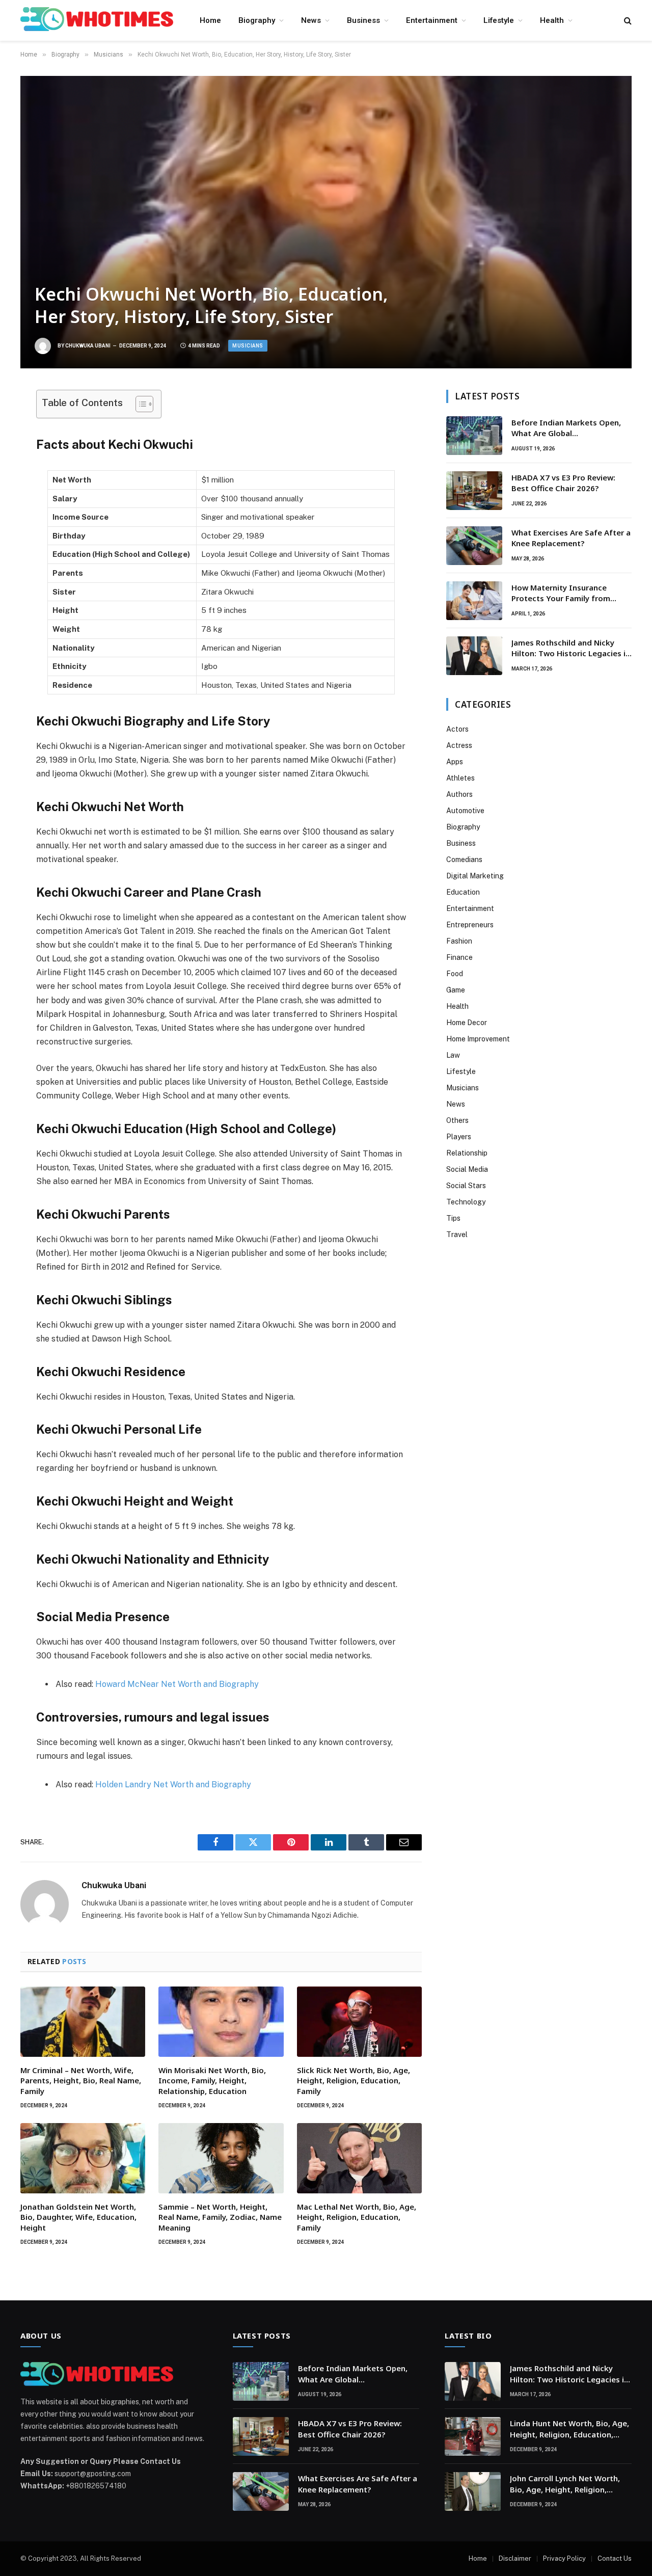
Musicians (248, 346)
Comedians (464, 860)
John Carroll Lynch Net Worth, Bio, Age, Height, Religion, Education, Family (565, 2484)
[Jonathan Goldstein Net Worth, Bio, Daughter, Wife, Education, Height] (83, 2158)
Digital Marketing (475, 876)
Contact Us (615, 2558)
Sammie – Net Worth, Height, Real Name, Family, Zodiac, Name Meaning (220, 2217)
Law (453, 1055)
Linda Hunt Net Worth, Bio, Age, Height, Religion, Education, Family (569, 2429)
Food (455, 974)
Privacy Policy (564, 2558)
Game (456, 990)
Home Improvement (478, 1039)
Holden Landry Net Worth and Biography (173, 1785)
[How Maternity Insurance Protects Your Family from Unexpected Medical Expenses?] (474, 601)
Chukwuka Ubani (88, 346)
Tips (453, 1218)
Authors (459, 794)
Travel (457, 1235)
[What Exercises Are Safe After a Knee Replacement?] (474, 546)
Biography (257, 20)
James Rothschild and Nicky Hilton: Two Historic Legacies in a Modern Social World (571, 648)
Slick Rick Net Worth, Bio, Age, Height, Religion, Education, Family (354, 2081)
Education (463, 892)
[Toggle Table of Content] (139, 404)
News (311, 20)
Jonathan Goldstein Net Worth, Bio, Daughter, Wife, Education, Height (78, 2217)
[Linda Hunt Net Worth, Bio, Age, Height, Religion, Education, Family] (473, 2436)
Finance (459, 957)
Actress (459, 745)
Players (459, 1137)
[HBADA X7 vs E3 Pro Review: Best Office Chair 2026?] (474, 491)
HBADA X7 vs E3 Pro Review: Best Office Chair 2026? (563, 483)
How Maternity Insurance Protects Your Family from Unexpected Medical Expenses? (570, 593)
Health (552, 20)
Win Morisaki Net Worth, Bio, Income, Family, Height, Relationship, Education (212, 2081)
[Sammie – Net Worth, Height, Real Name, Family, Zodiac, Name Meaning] (221, 2158)
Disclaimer (515, 2558)
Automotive (465, 811)
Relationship (467, 1153)
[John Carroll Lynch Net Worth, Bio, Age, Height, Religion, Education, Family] (473, 2491)
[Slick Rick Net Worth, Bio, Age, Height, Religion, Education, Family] (359, 2022)
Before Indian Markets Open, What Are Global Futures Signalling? (566, 428)
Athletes (460, 778)
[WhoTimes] (97, 20)
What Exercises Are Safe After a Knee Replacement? (571, 538)
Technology (466, 1202)
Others (457, 1120)
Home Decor (467, 1023)
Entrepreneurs (470, 925)
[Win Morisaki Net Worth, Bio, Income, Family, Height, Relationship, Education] (221, 2022)
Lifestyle (499, 20)
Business (363, 20)
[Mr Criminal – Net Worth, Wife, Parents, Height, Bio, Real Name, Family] (83, 2022)
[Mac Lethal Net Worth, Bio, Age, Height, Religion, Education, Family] (359, 2158)
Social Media (467, 1169)
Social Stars (466, 1186)
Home (210, 20)
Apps (455, 762)
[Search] (627, 21)
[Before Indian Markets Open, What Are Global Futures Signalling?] (474, 436)
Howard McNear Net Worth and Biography (177, 1684)
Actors (457, 729)
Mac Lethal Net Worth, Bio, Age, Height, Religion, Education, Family (357, 2217)
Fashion (459, 941)
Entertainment (432, 20)
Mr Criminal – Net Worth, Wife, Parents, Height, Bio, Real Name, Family (81, 2081)
